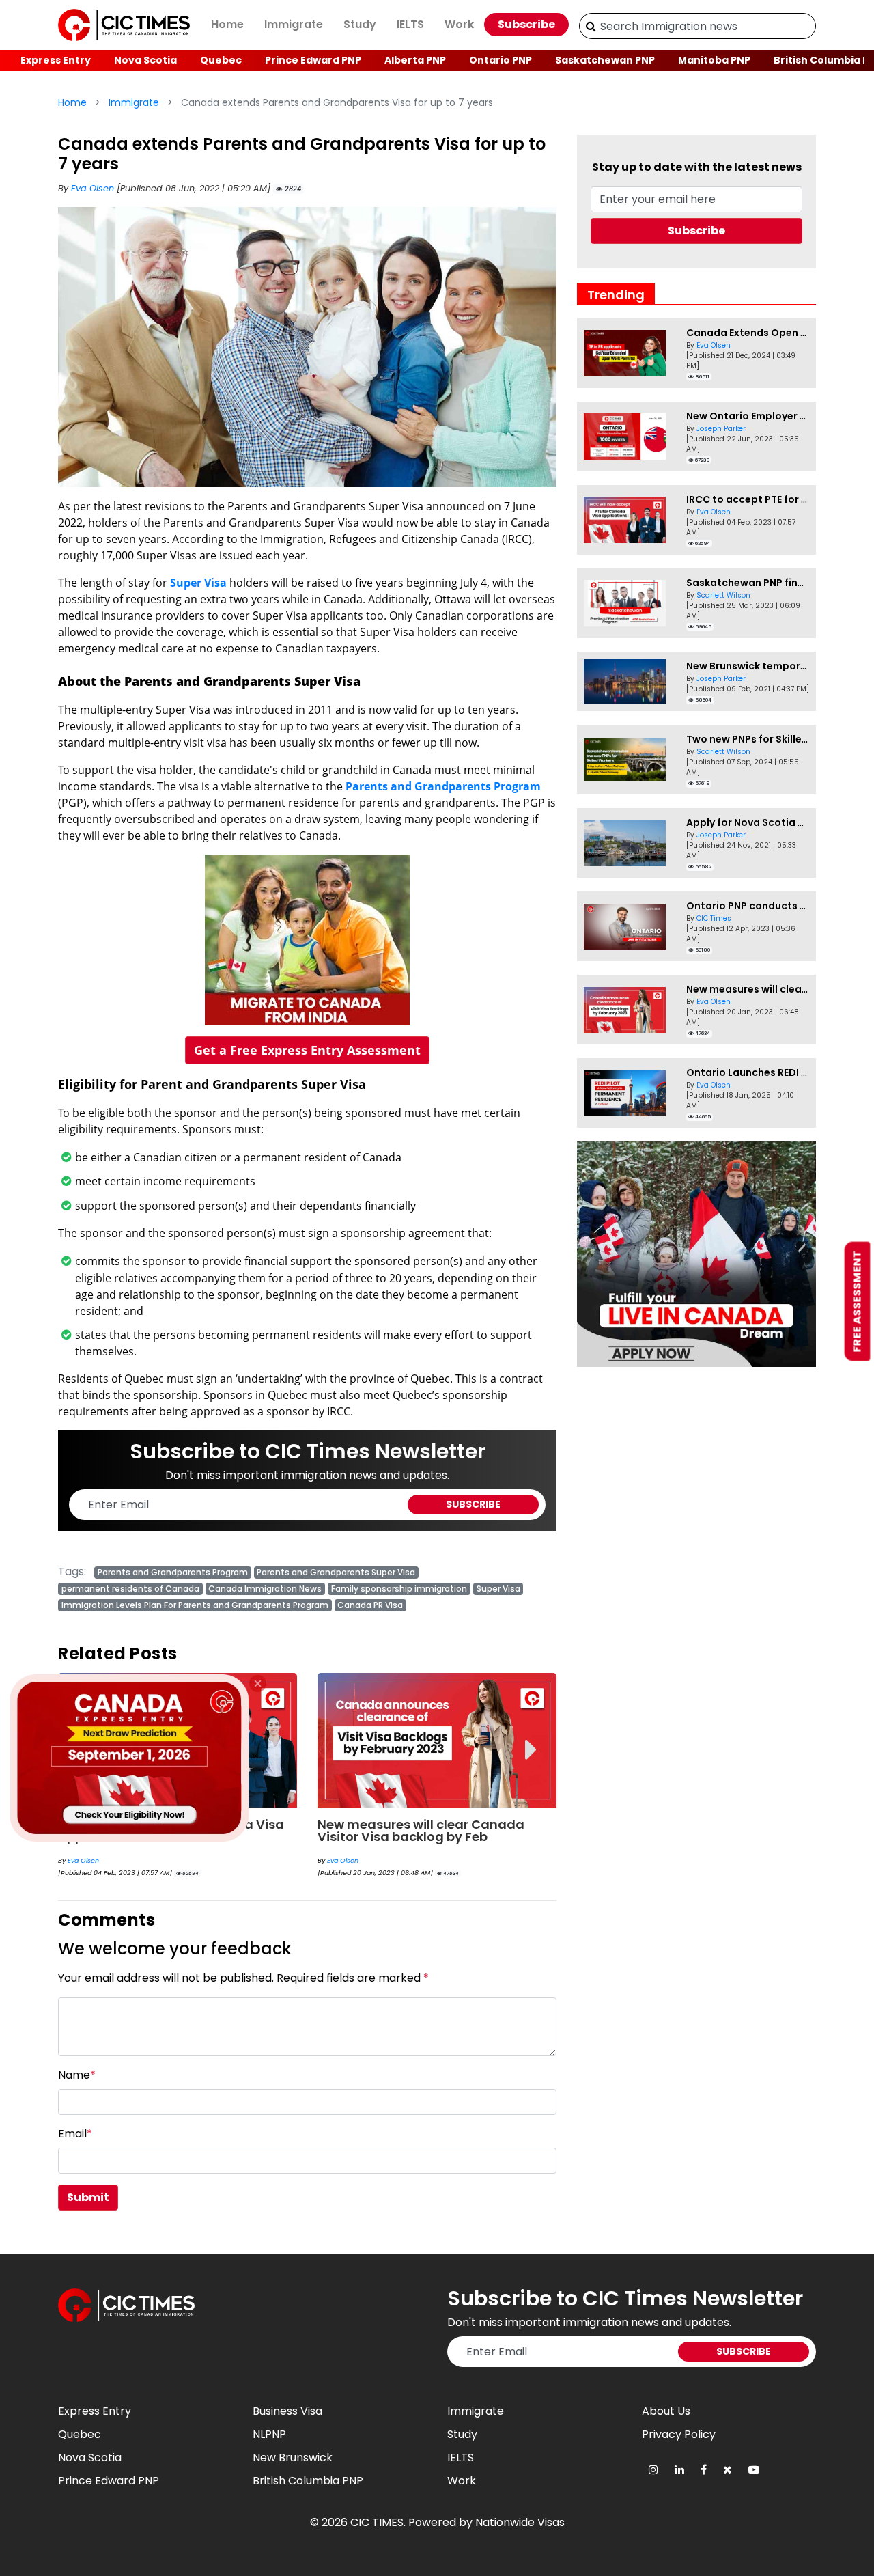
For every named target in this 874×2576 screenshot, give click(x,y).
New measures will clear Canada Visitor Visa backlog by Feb (421, 1830)
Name (77, 2075)
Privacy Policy (679, 2434)
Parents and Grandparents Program (443, 786)
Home (227, 24)
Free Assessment (857, 1301)
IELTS (410, 24)
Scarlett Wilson (723, 595)
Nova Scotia (145, 60)
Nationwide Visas (520, 2522)
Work (459, 24)
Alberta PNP (415, 60)
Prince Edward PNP (313, 60)
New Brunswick (293, 2457)
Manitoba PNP (714, 60)
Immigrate (294, 24)
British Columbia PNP (308, 2481)
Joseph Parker (721, 429)
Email (75, 2134)
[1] (591, 26)
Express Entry (56, 60)
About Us (666, 2411)
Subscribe (526, 24)
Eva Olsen (94, 188)
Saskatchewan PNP (605, 60)
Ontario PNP (501, 60)
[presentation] (531, 1740)
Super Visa (198, 583)
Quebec (221, 60)
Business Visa (287, 2411)
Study (360, 24)
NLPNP (269, 2434)
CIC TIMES (377, 2522)
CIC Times (714, 918)
